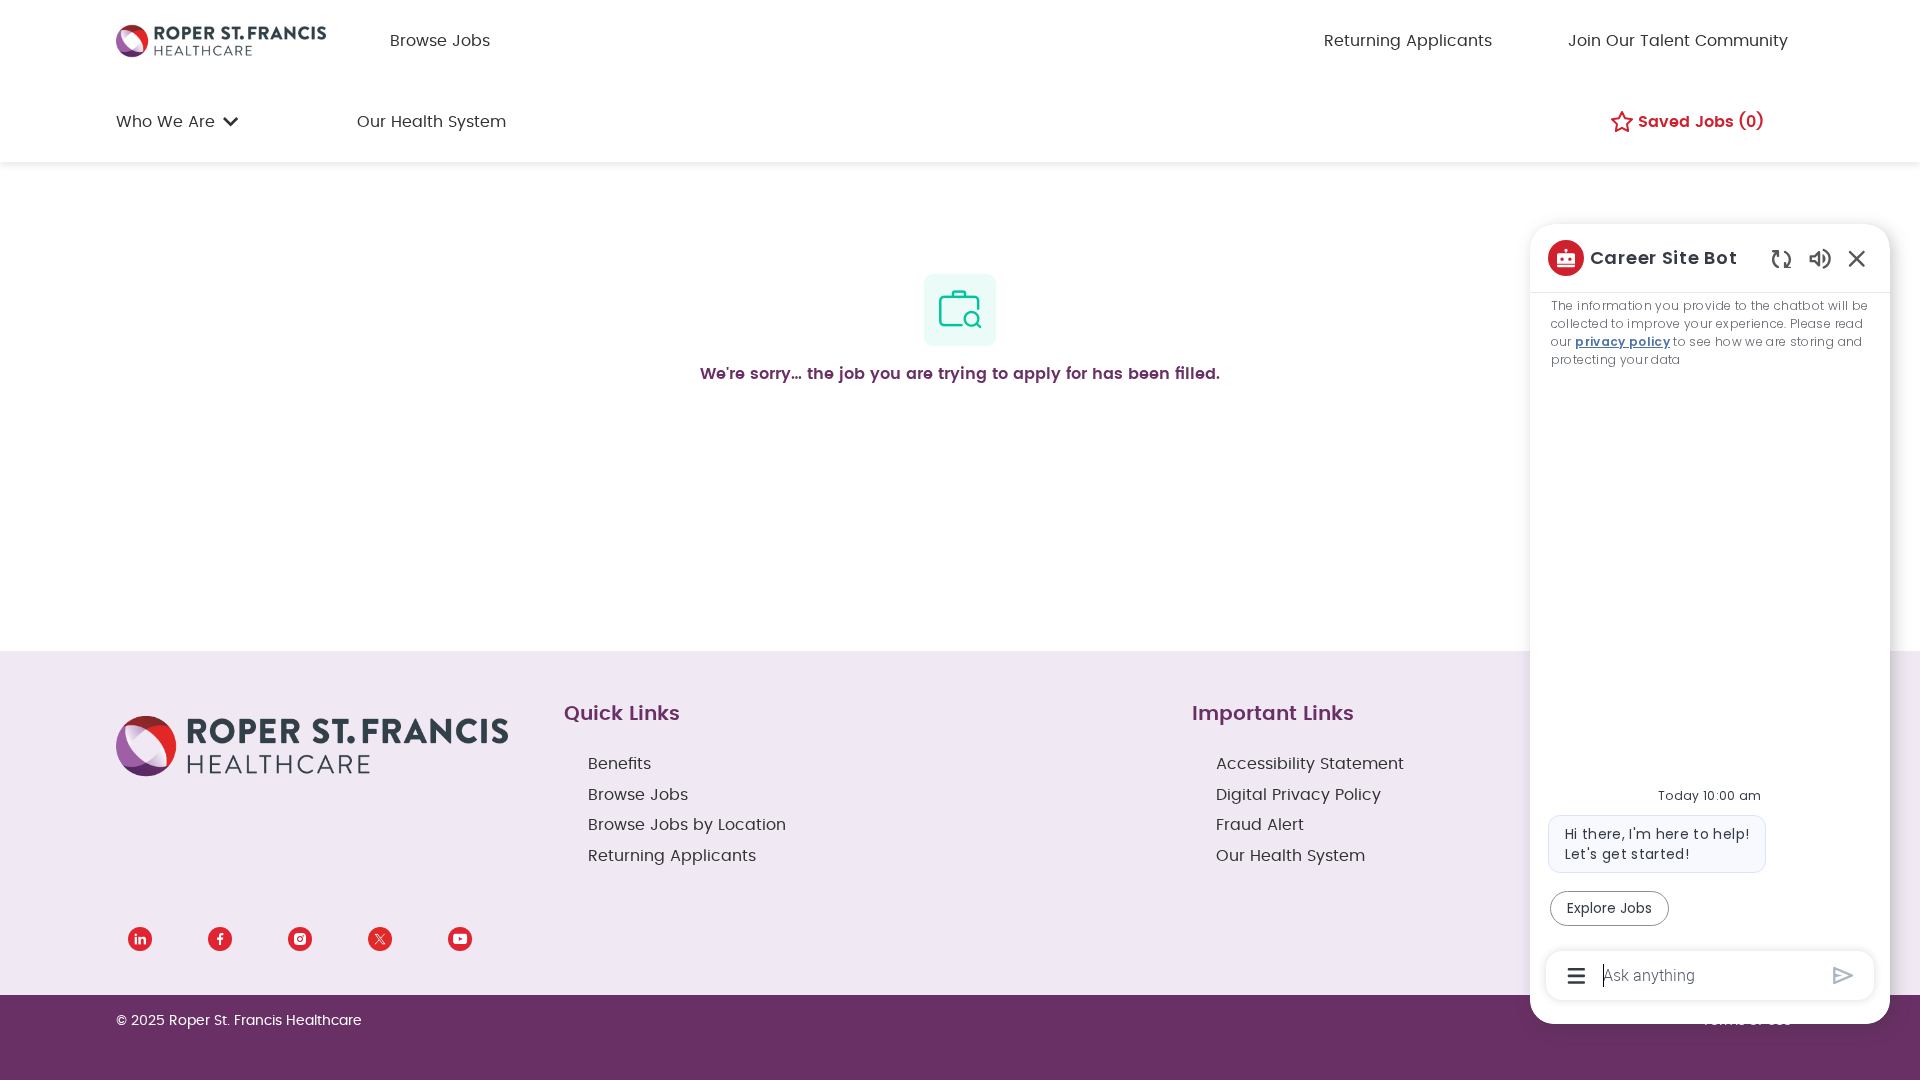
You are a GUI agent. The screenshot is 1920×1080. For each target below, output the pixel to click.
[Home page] (221, 40)
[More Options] (1576, 976)
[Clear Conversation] (1781, 258)
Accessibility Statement (1310, 764)
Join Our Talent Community (1678, 41)
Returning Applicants (1408, 41)
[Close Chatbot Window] (1857, 258)
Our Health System (431, 122)
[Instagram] (300, 939)
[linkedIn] (140, 939)
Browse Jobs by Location (687, 825)
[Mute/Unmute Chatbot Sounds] (1820, 257)
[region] (1710, 615)
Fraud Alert (1260, 825)
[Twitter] (380, 939)
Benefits (619, 764)
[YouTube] (460, 939)
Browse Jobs (440, 41)
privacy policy (1622, 341)
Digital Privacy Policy (1298, 795)
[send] (1843, 975)
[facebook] (220, 939)
